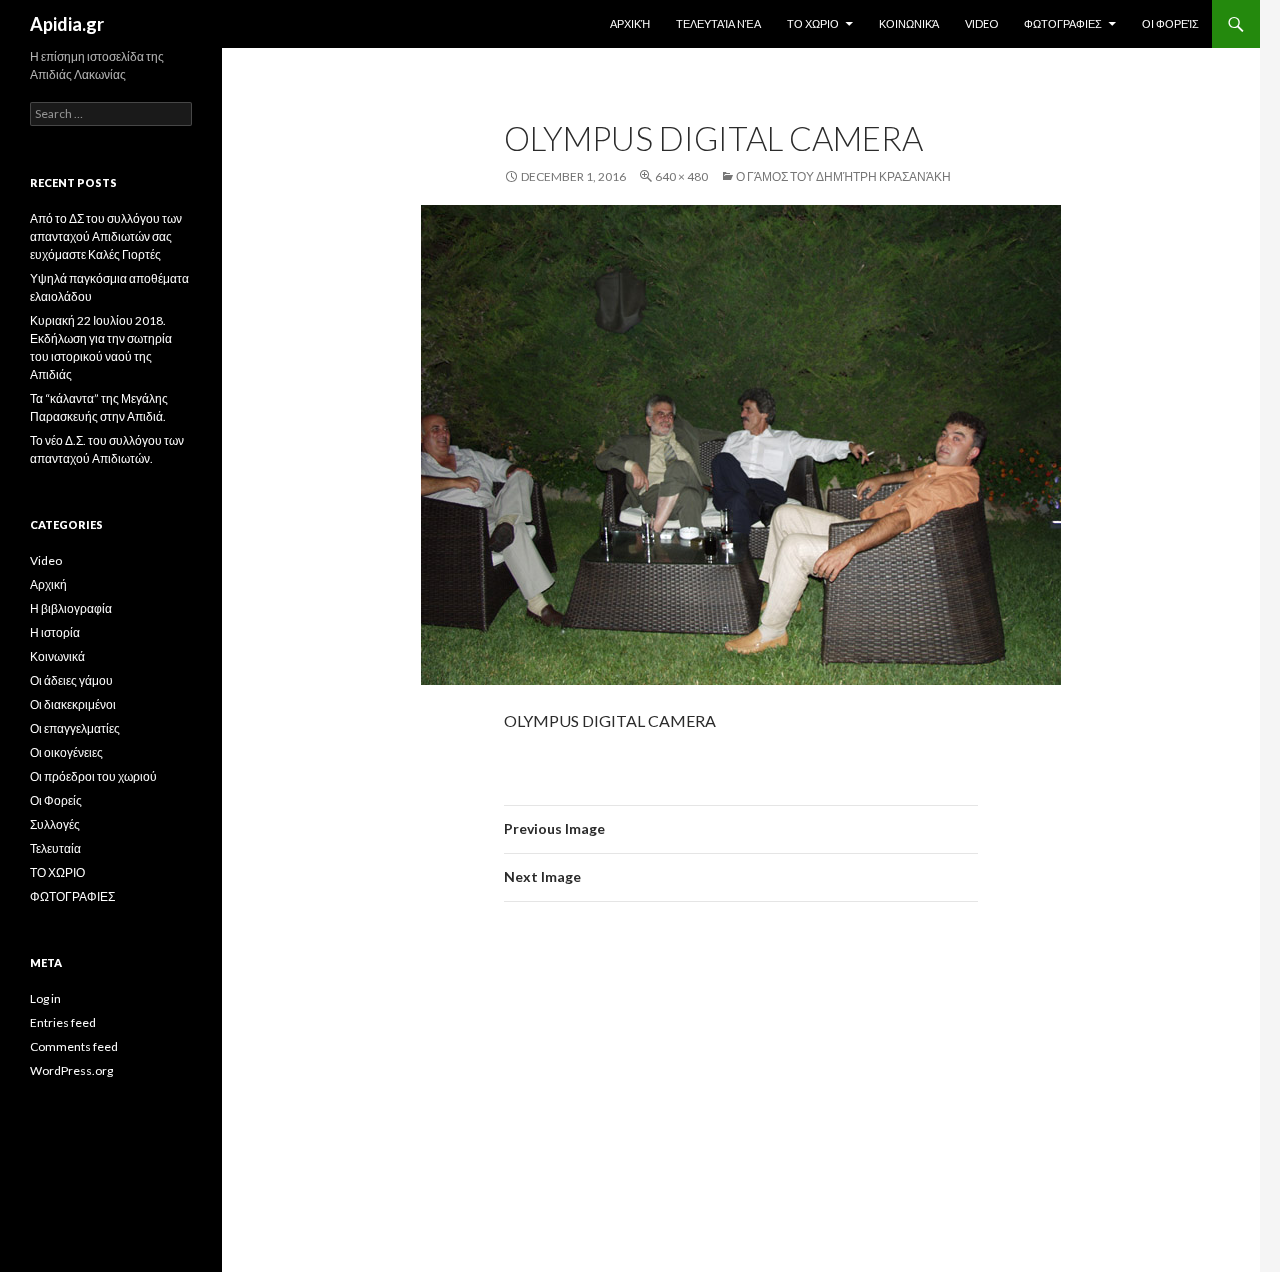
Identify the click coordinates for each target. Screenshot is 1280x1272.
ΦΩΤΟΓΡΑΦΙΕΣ (1063, 23)
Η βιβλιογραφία (71, 608)
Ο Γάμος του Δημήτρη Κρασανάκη (843, 176)
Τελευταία (55, 848)
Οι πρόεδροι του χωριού (93, 776)
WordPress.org (71, 1070)
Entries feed (63, 1022)
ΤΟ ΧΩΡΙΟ (813, 23)
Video (981, 23)
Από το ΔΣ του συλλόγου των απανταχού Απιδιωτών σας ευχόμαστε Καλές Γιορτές (106, 236)
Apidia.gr (67, 24)
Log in (45, 998)
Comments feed (74, 1046)
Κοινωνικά (909, 23)
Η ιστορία (55, 632)
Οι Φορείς (1170, 23)
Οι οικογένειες (66, 752)
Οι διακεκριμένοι (73, 704)
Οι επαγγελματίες (75, 728)
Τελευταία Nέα (718, 23)
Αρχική (630, 23)
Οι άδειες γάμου (71, 680)
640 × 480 (681, 176)
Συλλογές (55, 824)
